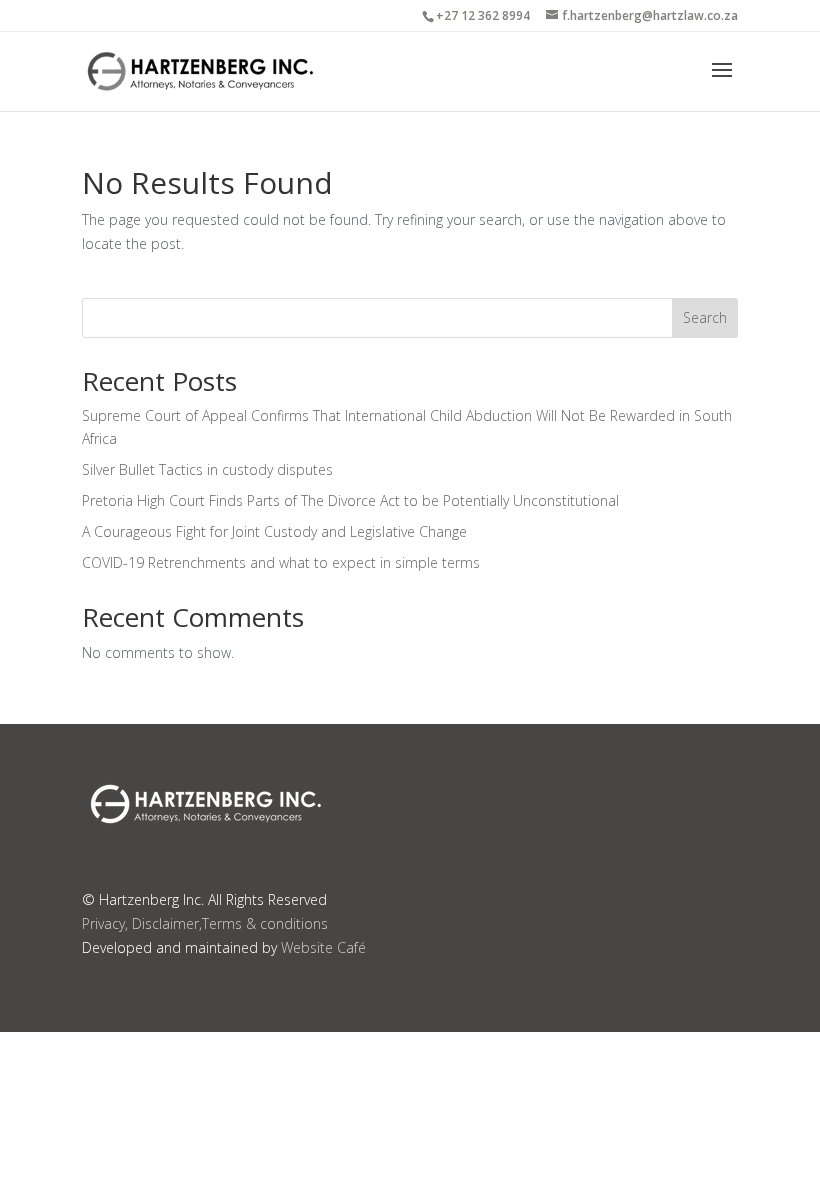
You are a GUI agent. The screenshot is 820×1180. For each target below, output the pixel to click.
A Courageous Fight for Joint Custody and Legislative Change (274, 531)
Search (705, 317)
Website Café (323, 947)
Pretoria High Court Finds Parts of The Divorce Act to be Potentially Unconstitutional (350, 500)
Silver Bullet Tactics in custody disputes (207, 469)
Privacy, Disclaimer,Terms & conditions (205, 923)
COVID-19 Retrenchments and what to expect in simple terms (281, 562)
